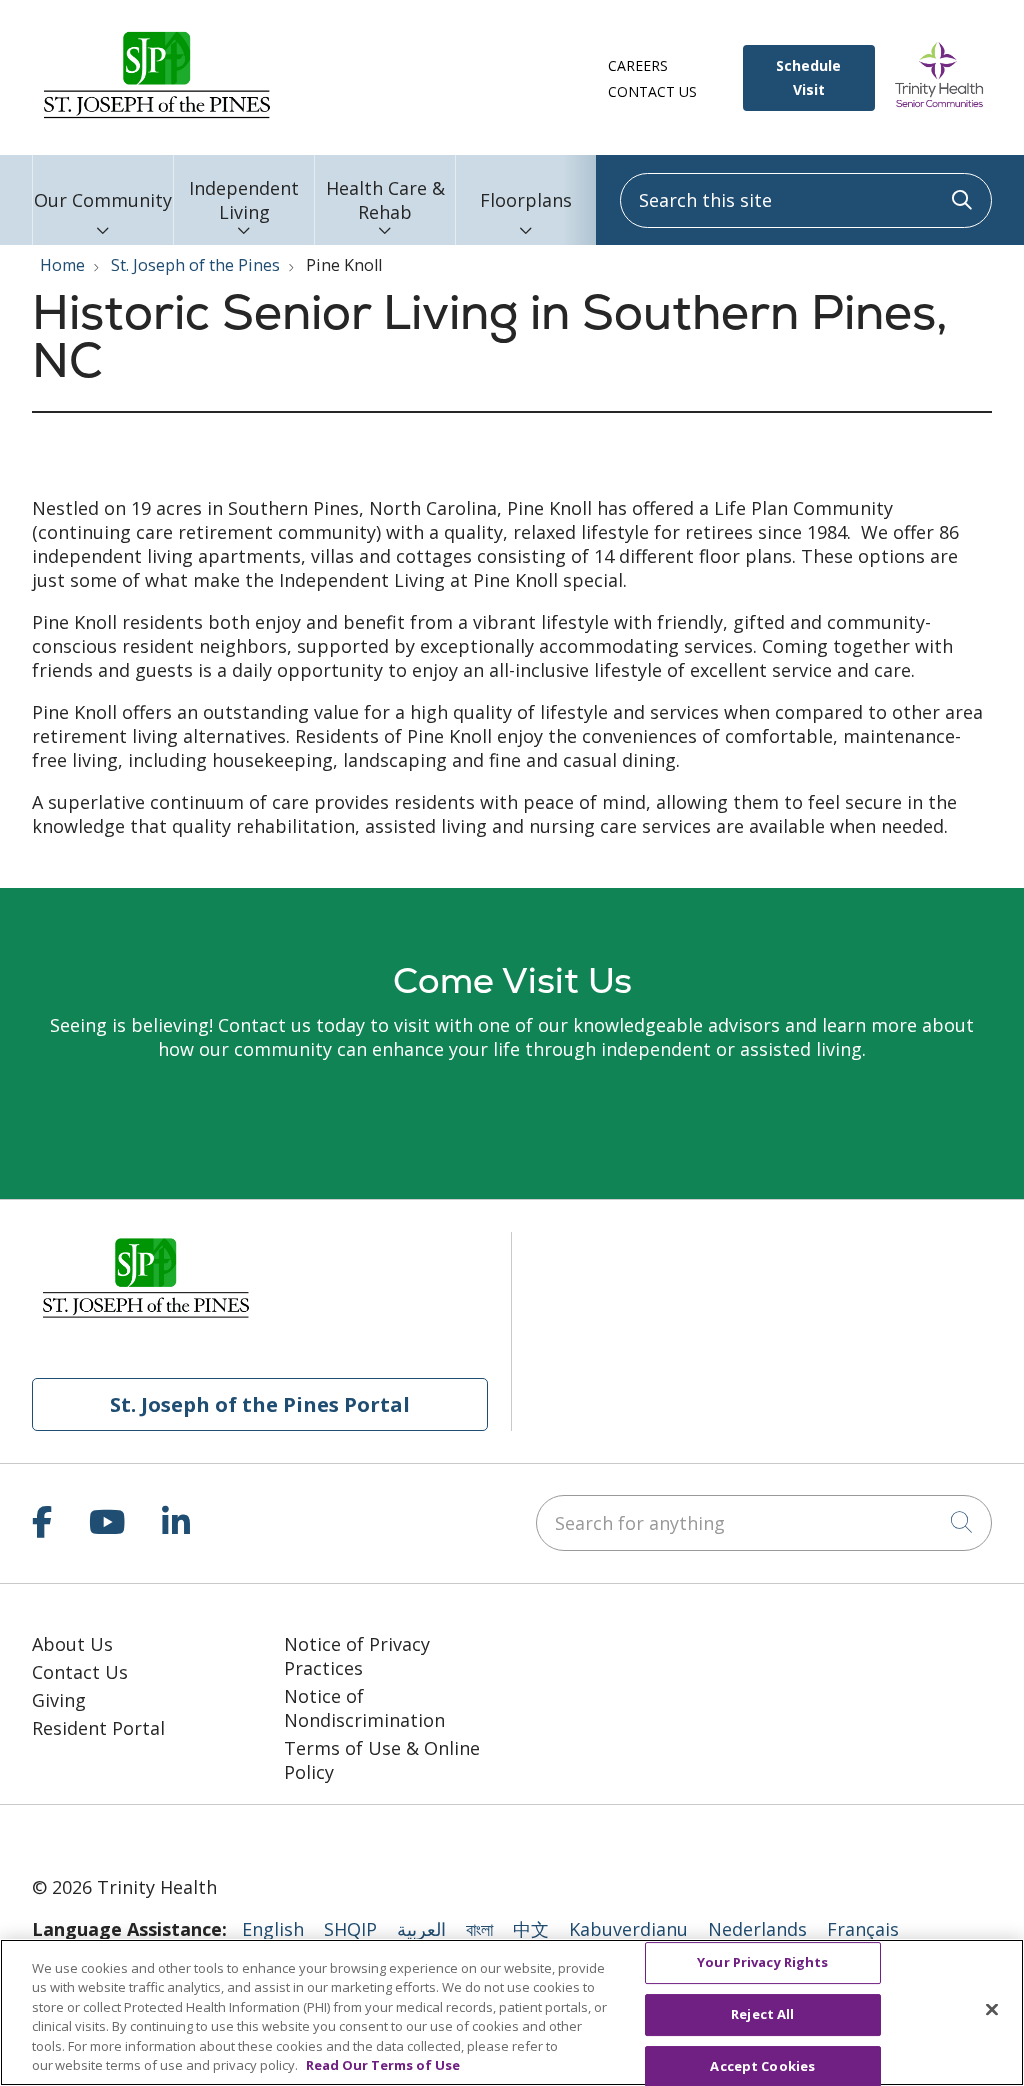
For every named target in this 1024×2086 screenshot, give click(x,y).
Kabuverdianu (628, 1929)
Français (863, 1929)
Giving (59, 1700)
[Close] (992, 2010)
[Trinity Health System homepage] (157, 118)
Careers (638, 65)
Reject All (762, 2014)
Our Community (103, 200)
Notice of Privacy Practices (357, 1656)
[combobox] (806, 200)
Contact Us (652, 91)
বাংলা (479, 1929)
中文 (531, 1929)
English (273, 1929)
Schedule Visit (808, 77)
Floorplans (526, 200)
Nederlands (757, 1929)
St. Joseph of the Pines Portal (260, 1404)
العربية (421, 1929)
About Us (72, 1644)
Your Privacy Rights (762, 1963)
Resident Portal (98, 1728)
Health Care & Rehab (385, 200)
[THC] (119, 1837)
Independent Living (244, 200)
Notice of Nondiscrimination (364, 1708)
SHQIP (350, 1929)
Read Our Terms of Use (383, 2065)
